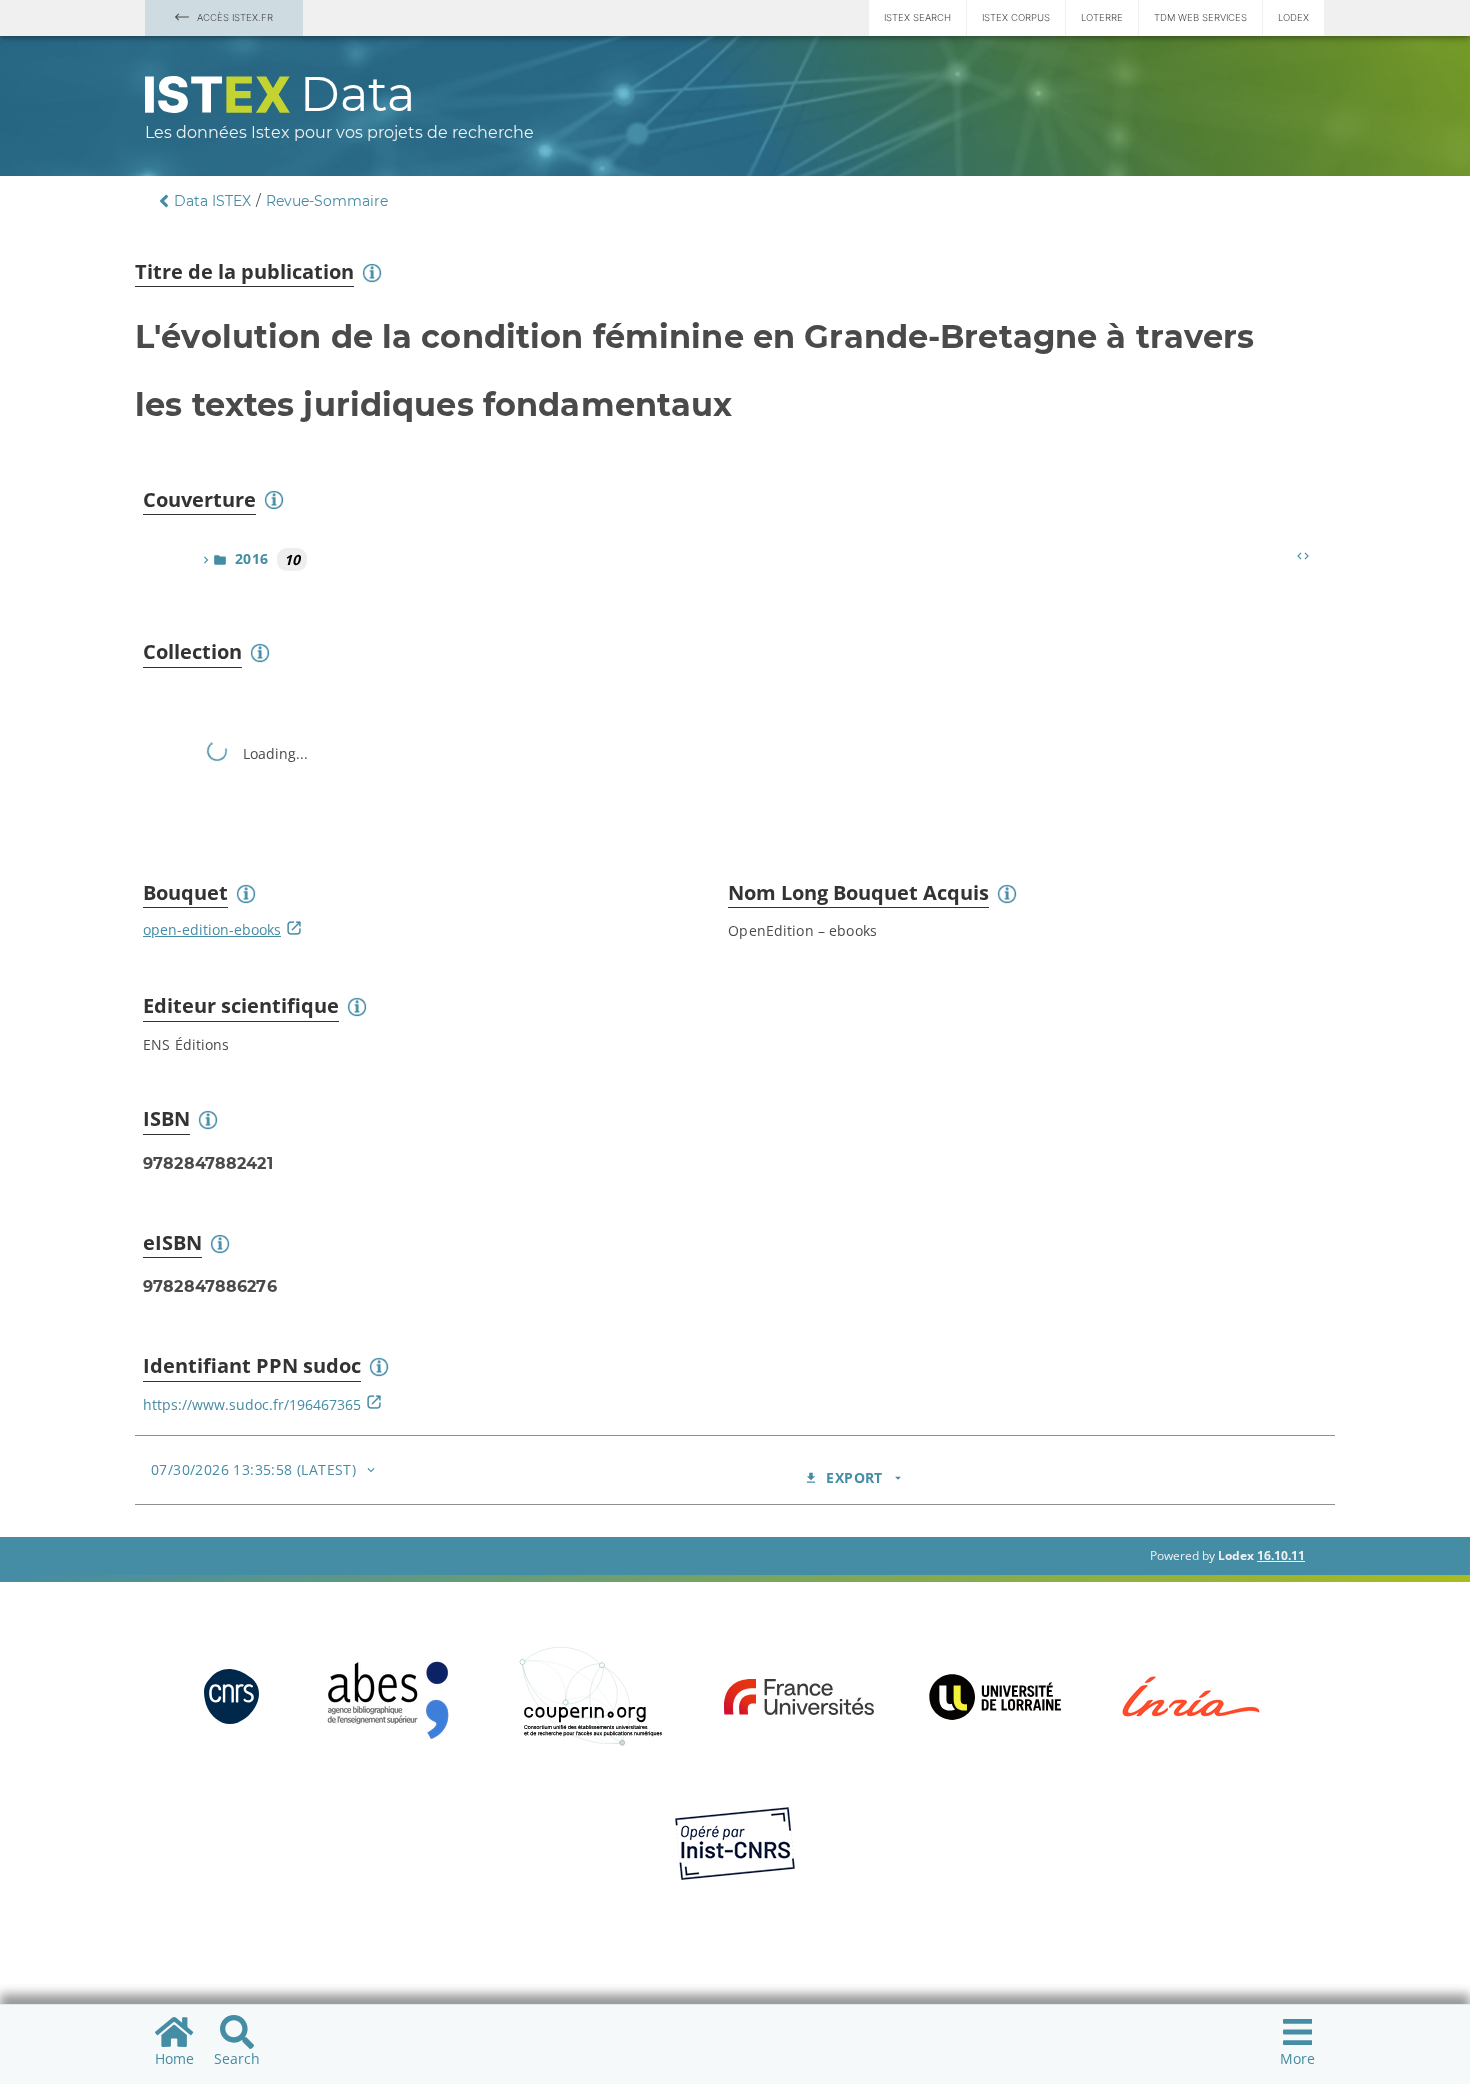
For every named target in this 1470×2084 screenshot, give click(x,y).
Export (854, 1477)
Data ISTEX (212, 201)
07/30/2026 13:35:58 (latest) (253, 1469)
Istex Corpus (1016, 17)
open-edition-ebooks (212, 929)
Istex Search (917, 17)
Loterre (1102, 17)
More (1297, 2058)
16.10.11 (1281, 1555)
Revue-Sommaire (327, 201)
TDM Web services (1200, 17)
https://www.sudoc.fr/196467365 (252, 1404)
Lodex (1293, 17)
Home (174, 2058)
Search (237, 2058)
